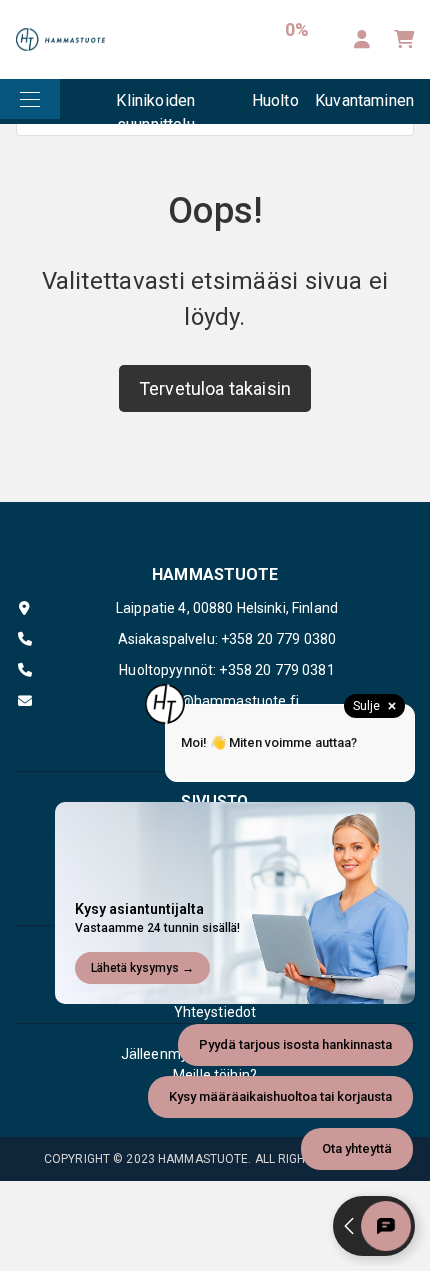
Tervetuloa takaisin (215, 388)
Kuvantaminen (364, 100)
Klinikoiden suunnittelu (155, 107)
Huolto (275, 100)
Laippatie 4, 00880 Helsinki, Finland (227, 608)
